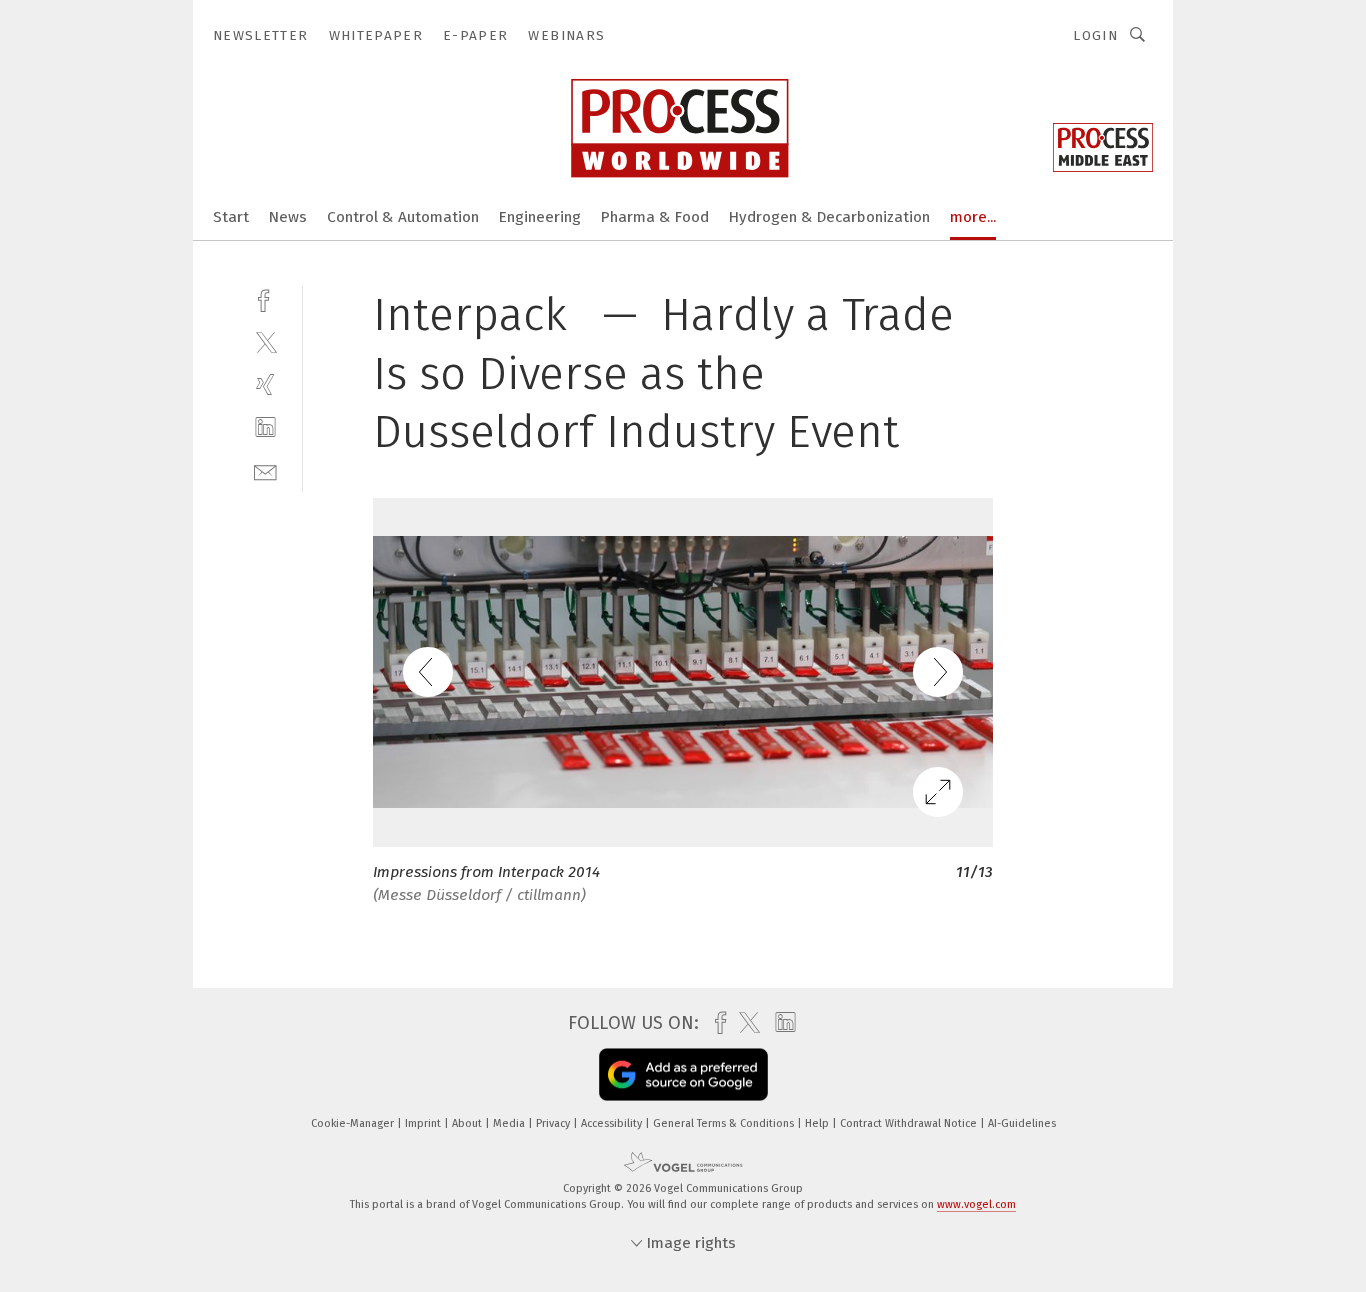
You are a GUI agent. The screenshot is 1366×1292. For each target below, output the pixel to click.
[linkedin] (265, 427)
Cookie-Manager (354, 1123)
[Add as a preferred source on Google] (683, 1075)
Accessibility (613, 1123)
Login (1095, 35)
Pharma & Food (655, 217)
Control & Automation (403, 217)
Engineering (540, 217)
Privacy (554, 1123)
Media (510, 1123)
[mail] (265, 470)
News (288, 217)
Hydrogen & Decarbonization (829, 217)
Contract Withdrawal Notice (910, 1123)
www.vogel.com (976, 1204)
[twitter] (265, 341)
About (468, 1123)
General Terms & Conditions (725, 1123)
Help (818, 1123)
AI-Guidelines (1022, 1123)
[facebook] (265, 298)
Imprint (424, 1123)
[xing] (265, 384)
